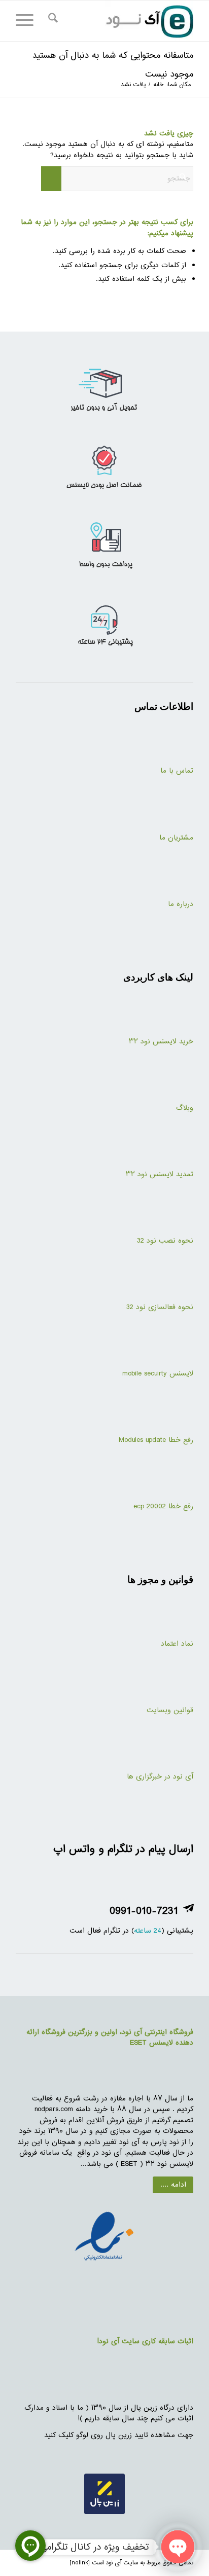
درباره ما (181, 904)
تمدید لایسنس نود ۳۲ (160, 1174)
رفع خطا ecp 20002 (163, 1507)
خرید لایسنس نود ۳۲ (161, 1042)
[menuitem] (51, 21)
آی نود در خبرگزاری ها (160, 1777)
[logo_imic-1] (122, 21)
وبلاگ (185, 1108)
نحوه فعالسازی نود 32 (160, 1307)
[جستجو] (51, 21)
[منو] (28, 21)
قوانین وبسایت (170, 1710)
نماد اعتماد (177, 1644)
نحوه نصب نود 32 (165, 1241)
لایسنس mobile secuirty (156, 1374)
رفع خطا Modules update (156, 1440)
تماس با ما (177, 771)
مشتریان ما (176, 838)
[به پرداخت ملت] (104, 2237)
